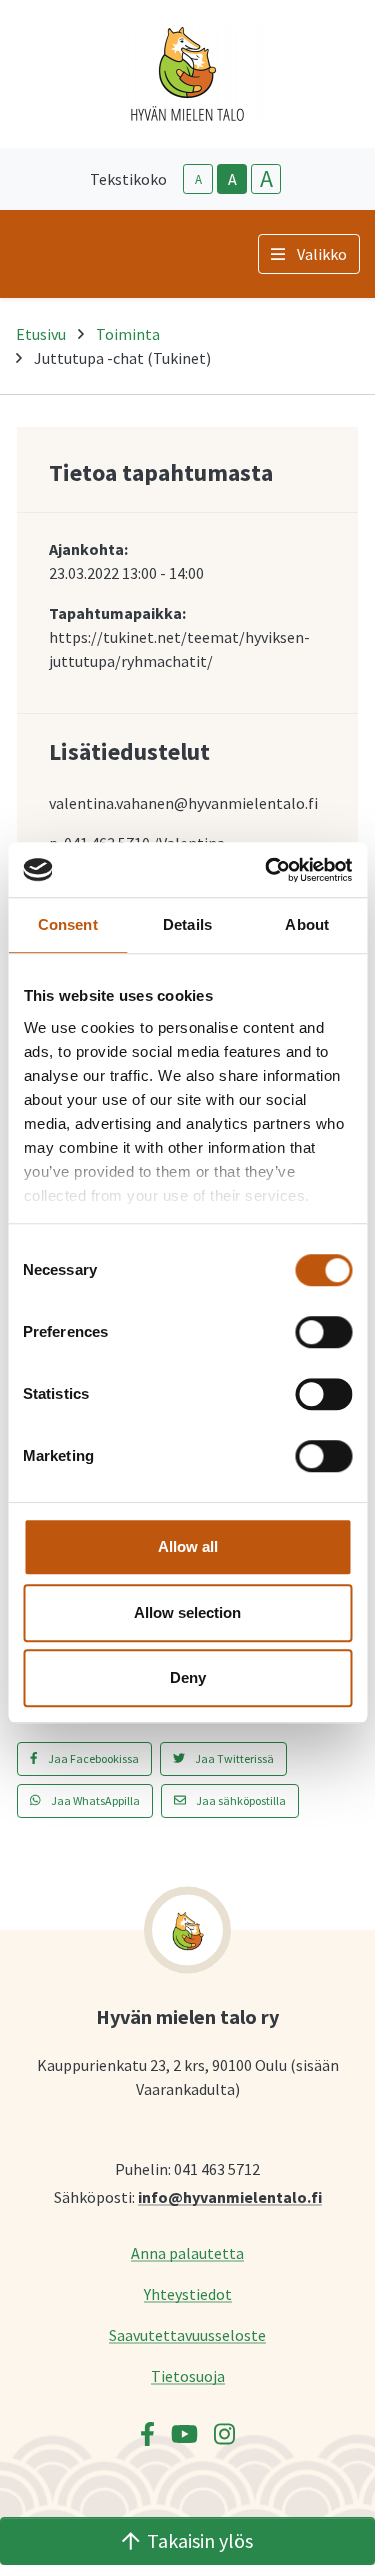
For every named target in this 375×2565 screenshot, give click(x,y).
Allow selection (187, 1612)
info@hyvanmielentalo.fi (230, 2196)
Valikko (322, 254)
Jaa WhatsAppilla (94, 1800)
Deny (188, 1677)
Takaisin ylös (200, 2540)
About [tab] (307, 924)
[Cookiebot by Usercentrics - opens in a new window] (267, 870)
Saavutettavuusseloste (187, 2334)
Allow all (188, 1546)
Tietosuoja (188, 2375)
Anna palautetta (187, 2252)
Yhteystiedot (188, 2293)
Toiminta (128, 334)
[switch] (323, 1332)
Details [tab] (187, 924)
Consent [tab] (68, 924)
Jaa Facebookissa (92, 1758)
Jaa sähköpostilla (240, 1800)
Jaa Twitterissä (233, 1758)
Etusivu (41, 334)
